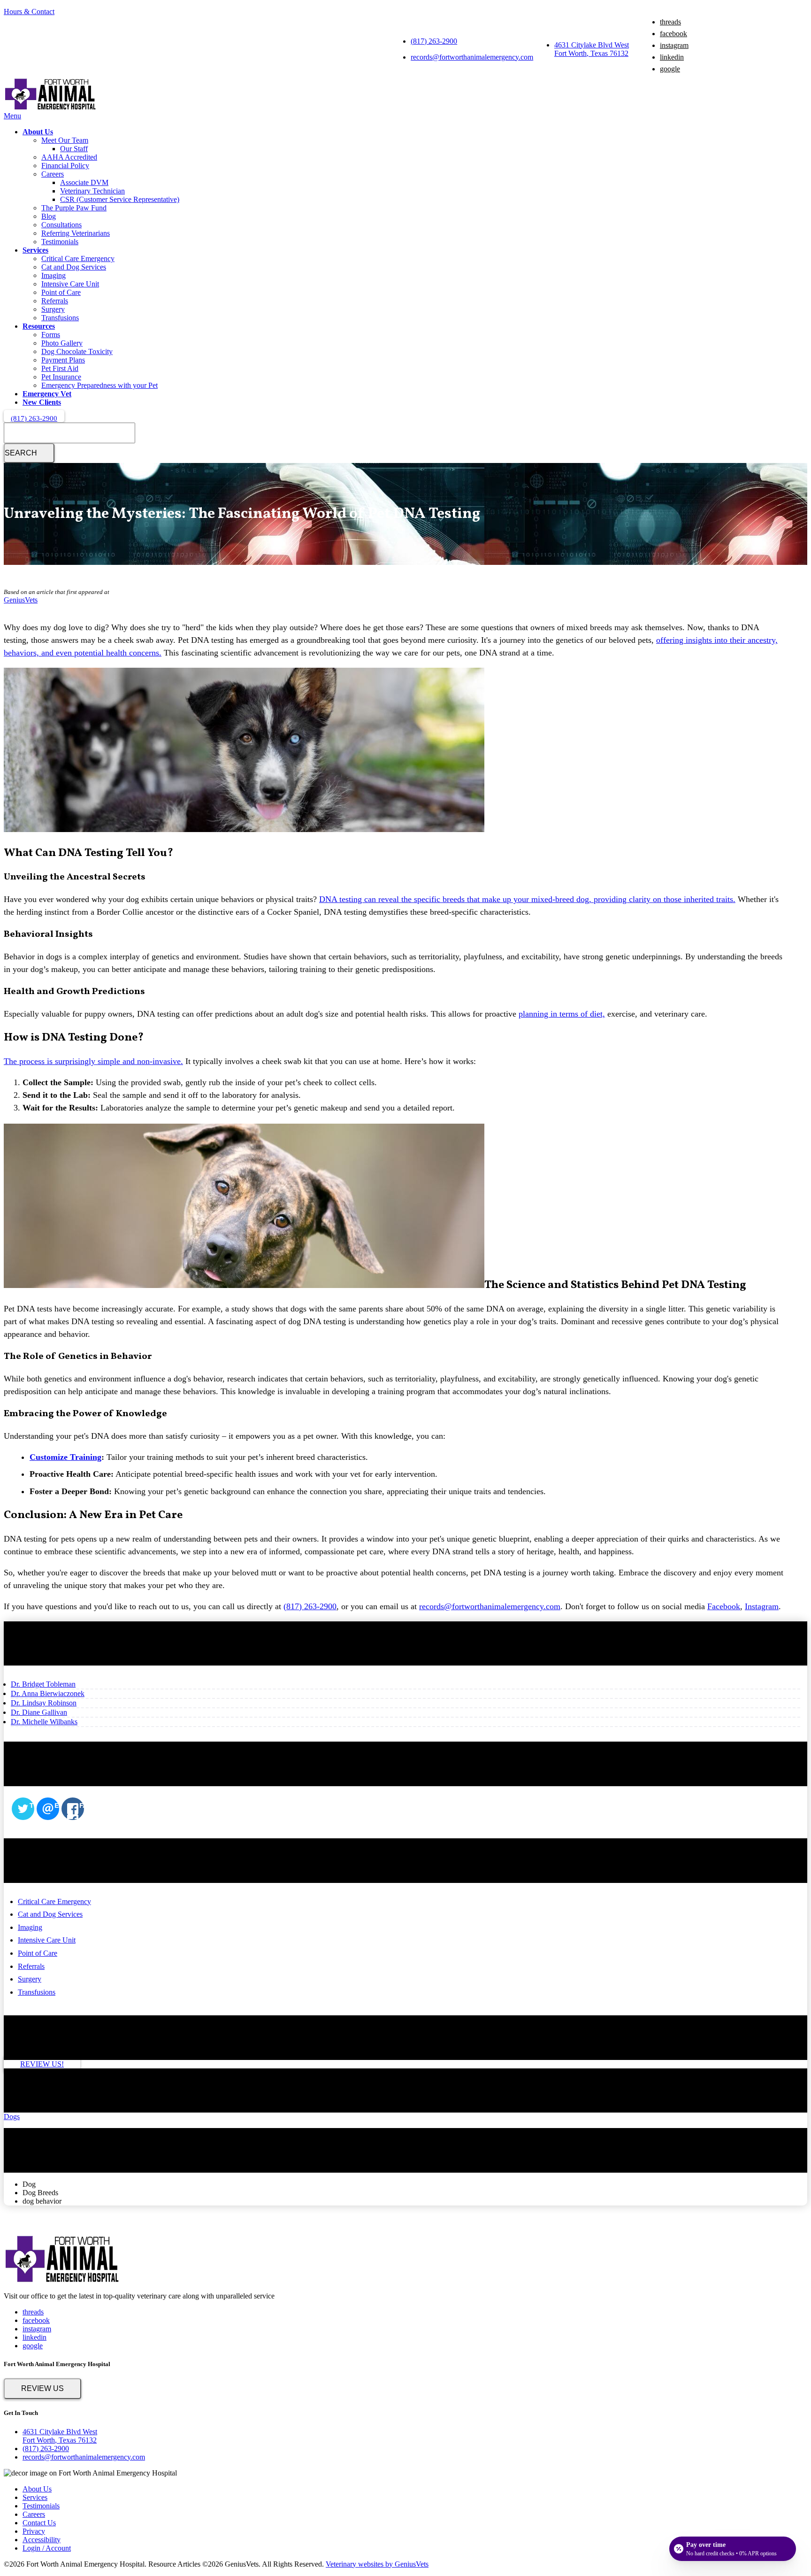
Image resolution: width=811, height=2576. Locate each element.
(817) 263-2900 (434, 41)
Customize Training (65, 1457)
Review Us (42, 2388)
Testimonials (60, 242)
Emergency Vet (47, 394)
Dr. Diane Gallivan (39, 1712)
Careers (53, 174)
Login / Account (47, 2548)
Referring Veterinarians (76, 233)
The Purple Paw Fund (74, 208)
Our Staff (74, 149)
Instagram (762, 1606)
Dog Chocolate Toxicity (77, 351)
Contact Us (39, 2523)
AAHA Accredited (69, 157)
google (670, 69)
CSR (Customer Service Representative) (120, 199)
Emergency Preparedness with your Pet (99, 385)
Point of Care (61, 292)
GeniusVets (21, 600)
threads (670, 22)
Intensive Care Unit (70, 284)
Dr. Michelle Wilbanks (44, 1722)
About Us (38, 132)
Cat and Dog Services (74, 267)
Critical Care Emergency (78, 258)
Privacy (34, 2531)
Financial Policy (65, 166)
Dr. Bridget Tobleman (43, 1684)
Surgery (53, 309)
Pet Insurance (61, 377)
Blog (49, 216)
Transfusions (60, 318)
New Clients (42, 402)
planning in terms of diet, (562, 1014)
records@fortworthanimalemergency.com (472, 57)
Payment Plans (63, 360)
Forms (51, 335)
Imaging (54, 275)
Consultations (61, 225)
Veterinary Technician (92, 191)
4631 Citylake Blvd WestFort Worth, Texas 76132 (592, 49)
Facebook (724, 1606)
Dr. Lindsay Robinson (44, 1703)
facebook (673, 34)
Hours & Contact (29, 12)
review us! (42, 2064)
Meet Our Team (65, 140)
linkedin (672, 57)
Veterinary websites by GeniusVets (377, 2564)
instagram (674, 45)
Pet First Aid (60, 368)
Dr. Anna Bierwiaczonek (48, 1693)
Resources (39, 326)
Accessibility (42, 2540)
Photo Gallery (62, 343)
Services (35, 250)
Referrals (55, 301)
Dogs (12, 2117)
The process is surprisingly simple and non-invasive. (93, 1061)
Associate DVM (84, 182)
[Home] (51, 107)
